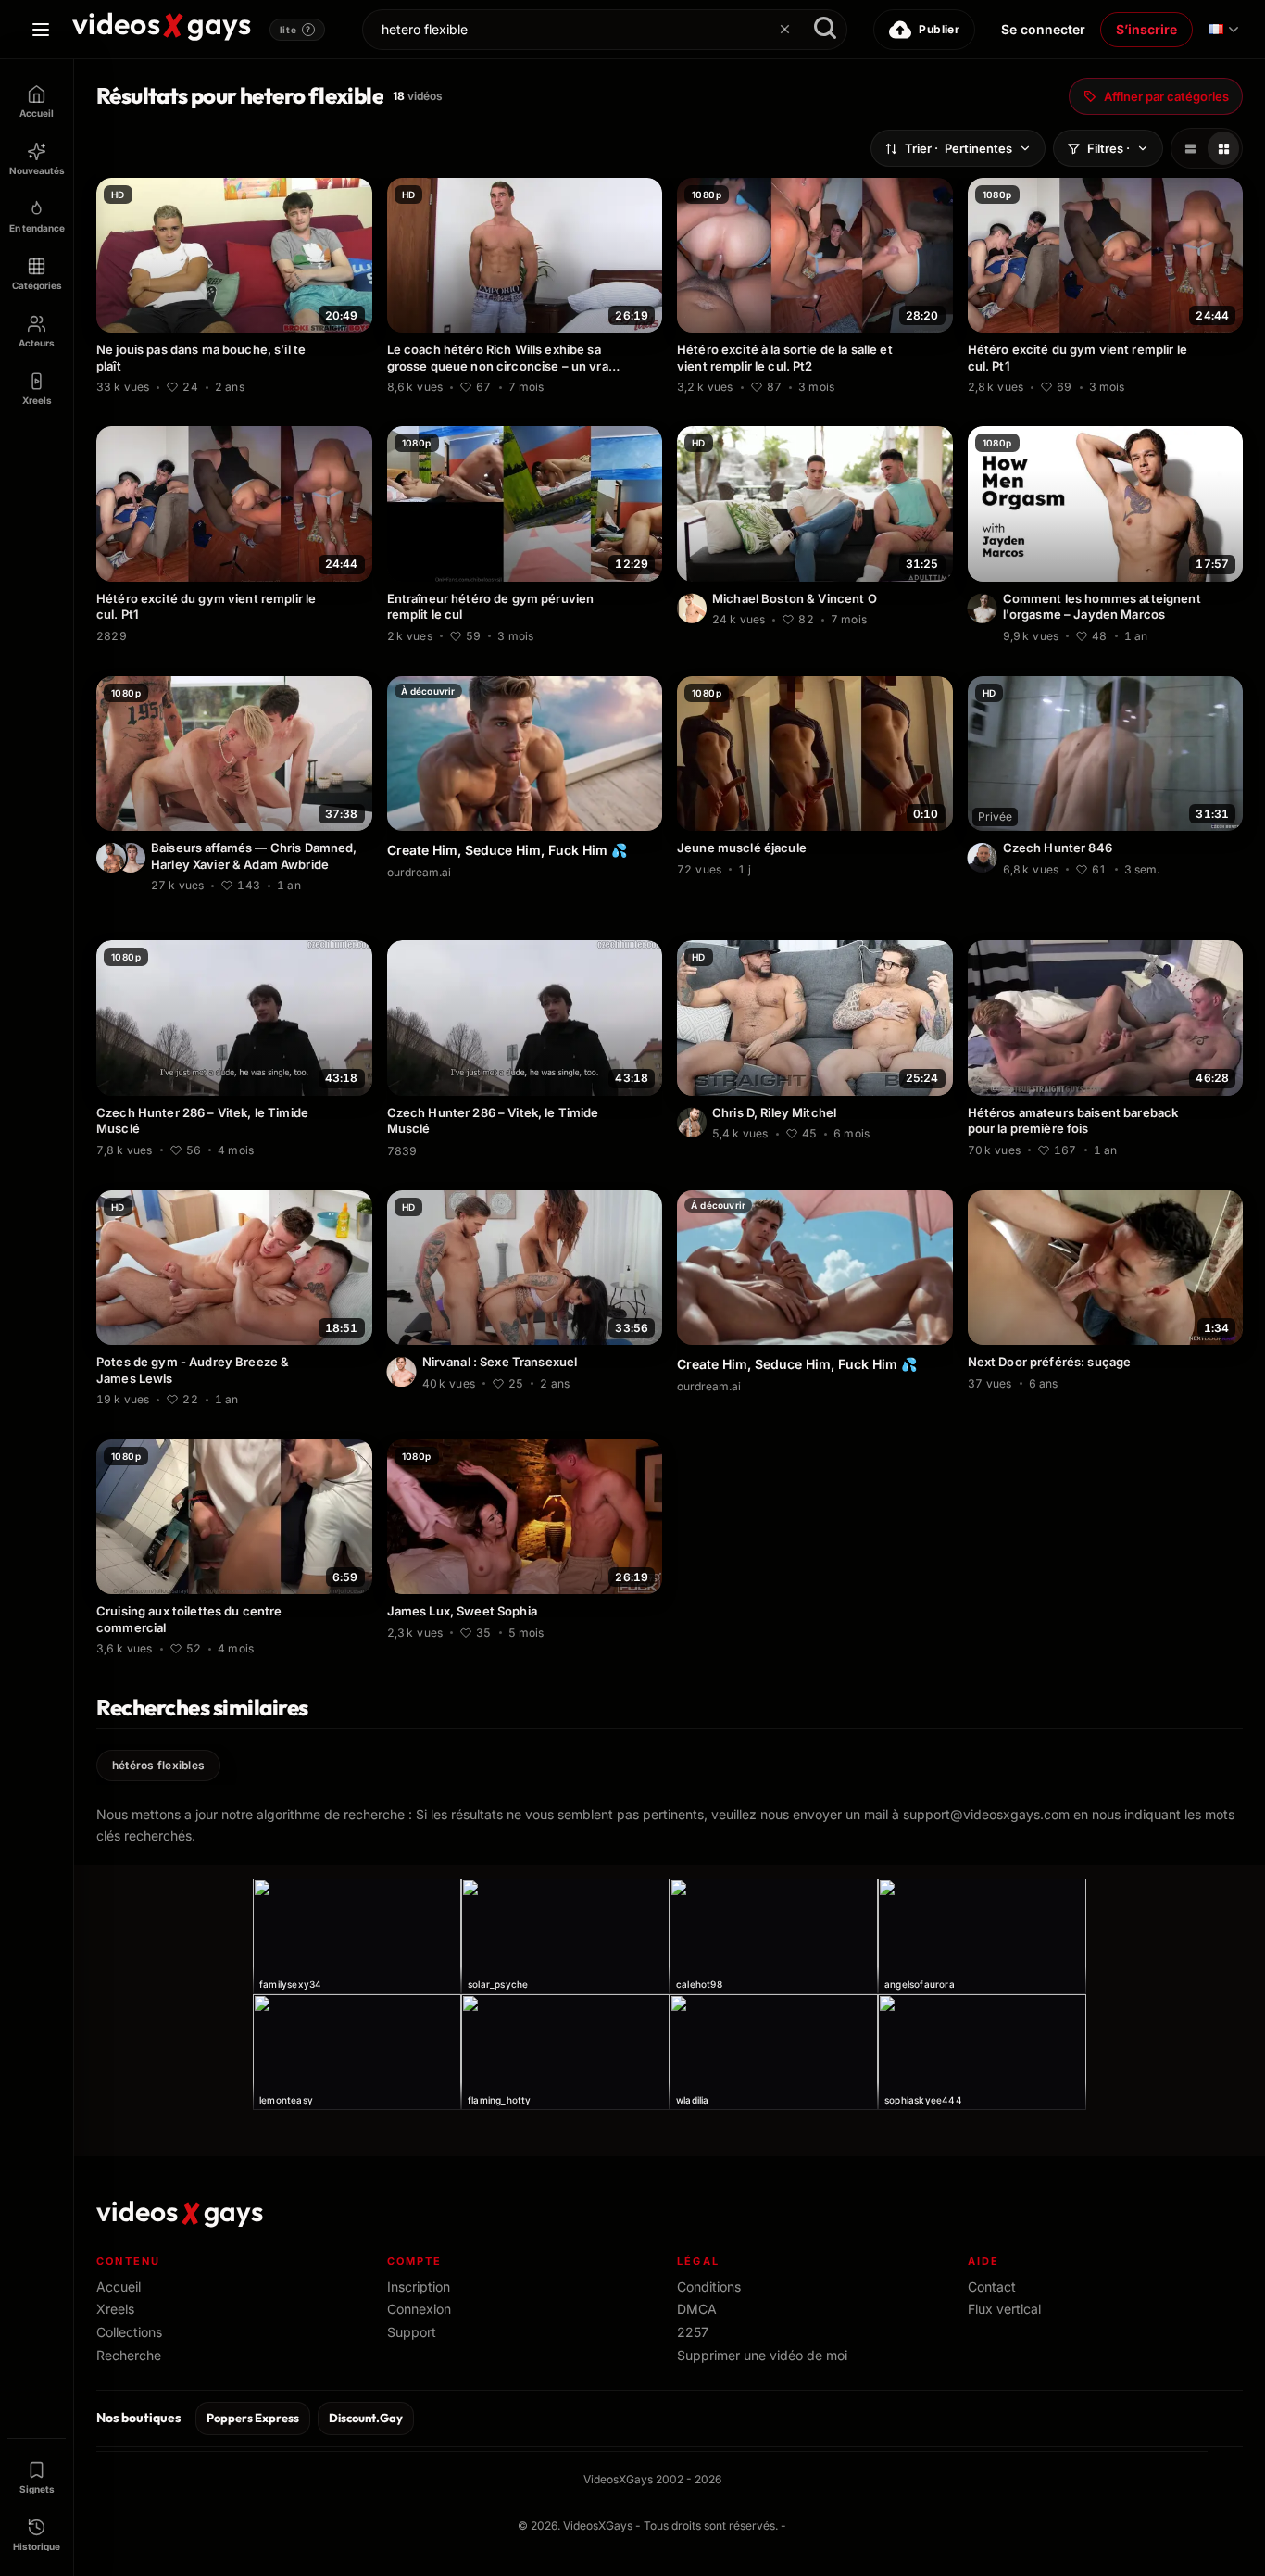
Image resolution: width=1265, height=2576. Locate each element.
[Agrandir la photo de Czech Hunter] (983, 858)
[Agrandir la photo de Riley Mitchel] (692, 1123)
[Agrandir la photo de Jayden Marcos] (983, 609)
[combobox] (605, 30)
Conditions (709, 2287)
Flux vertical (1004, 2309)
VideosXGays (598, 2526)
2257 (693, 2332)
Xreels (115, 2309)
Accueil (119, 2287)
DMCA (697, 2309)
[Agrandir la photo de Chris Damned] (111, 858)
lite (295, 30)
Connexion (419, 2309)
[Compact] (1223, 148)
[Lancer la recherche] (825, 30)
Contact (992, 2287)
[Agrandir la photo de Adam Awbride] (131, 858)
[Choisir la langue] (1223, 30)
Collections (129, 2332)
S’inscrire (1146, 29)
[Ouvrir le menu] (41, 30)
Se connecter (1043, 29)
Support (412, 2332)
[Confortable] (1190, 148)
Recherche (129, 2355)
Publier (939, 29)
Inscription (419, 2287)
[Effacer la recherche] (784, 30)
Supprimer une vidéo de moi (762, 2355)
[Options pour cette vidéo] (361, 384)
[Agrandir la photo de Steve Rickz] (402, 1372)
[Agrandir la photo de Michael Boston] (692, 609)
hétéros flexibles (158, 1765)
